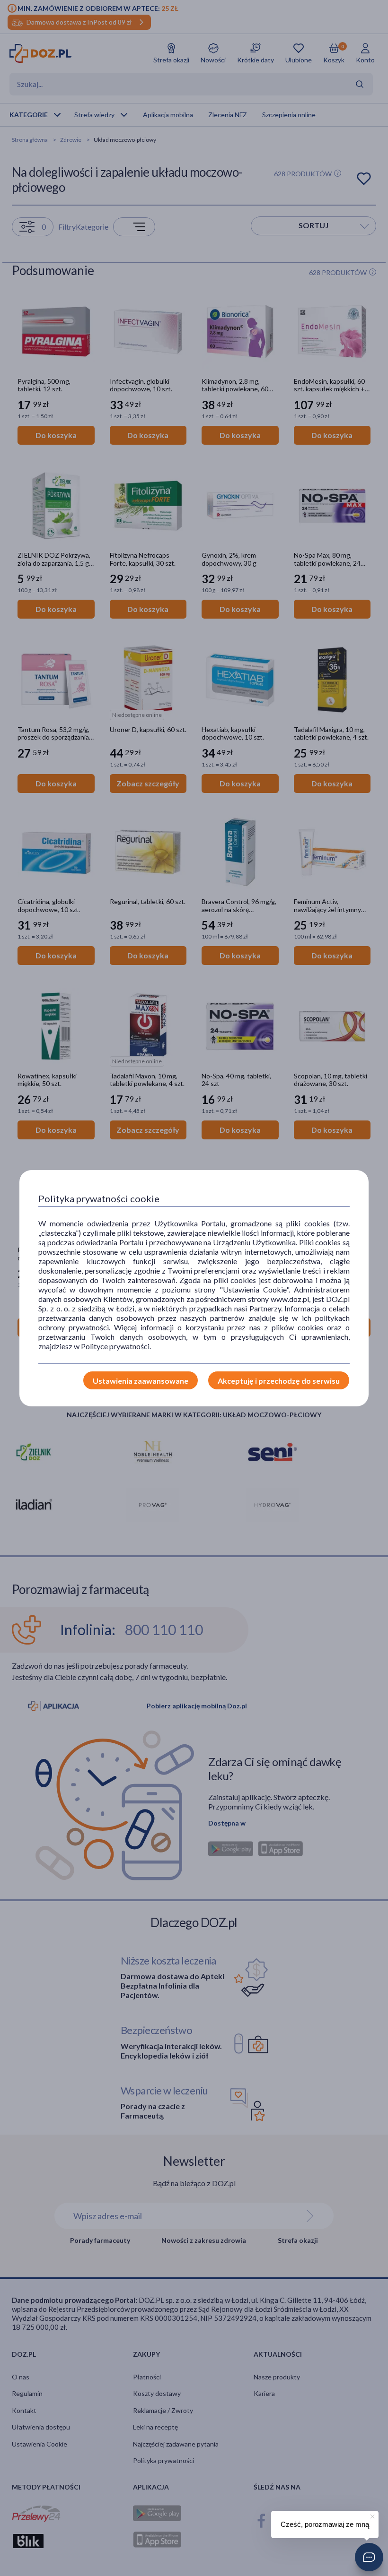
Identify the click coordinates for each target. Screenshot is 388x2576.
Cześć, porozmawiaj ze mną (325, 2524)
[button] (369, 2557)
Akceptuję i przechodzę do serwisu (279, 1381)
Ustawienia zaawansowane (141, 1381)
